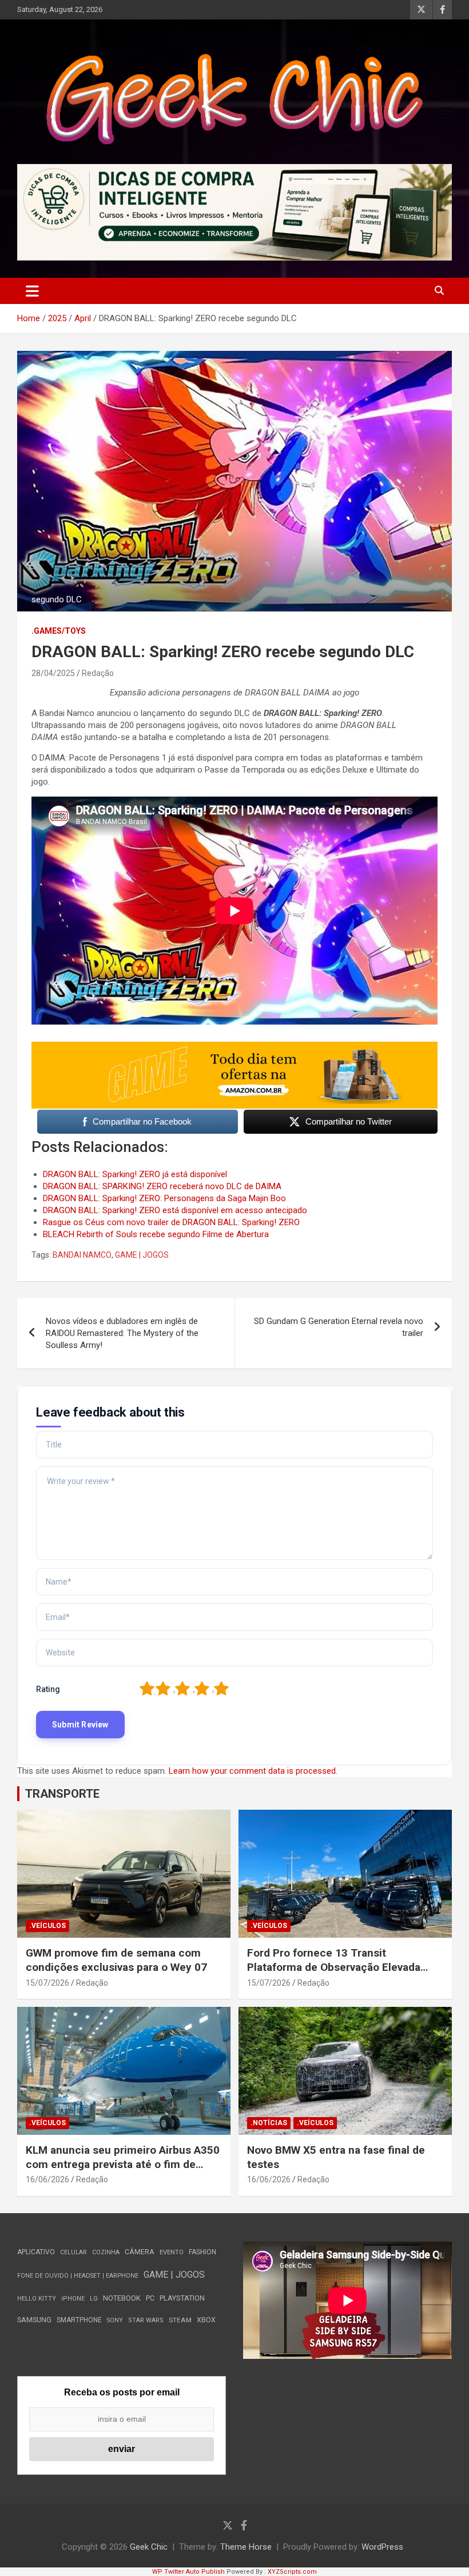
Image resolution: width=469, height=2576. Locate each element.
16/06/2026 (47, 2179)
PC (150, 2298)
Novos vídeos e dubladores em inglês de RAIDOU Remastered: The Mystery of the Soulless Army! (122, 1333)
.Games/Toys (59, 631)
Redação (98, 673)
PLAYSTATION (182, 2298)
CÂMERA (140, 2252)
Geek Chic (149, 2547)
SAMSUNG (34, 2320)
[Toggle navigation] (32, 291)
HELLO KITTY (37, 2299)
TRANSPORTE (62, 1794)
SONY (115, 2320)
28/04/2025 (53, 673)
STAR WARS (146, 2320)
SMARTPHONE (79, 2320)
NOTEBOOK (122, 2298)
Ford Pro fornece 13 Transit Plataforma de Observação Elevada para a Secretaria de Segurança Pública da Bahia (334, 1974)
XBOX (206, 2320)
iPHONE (73, 2299)
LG (94, 2299)
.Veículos (47, 1926)
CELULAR (73, 2252)
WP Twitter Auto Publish (188, 2572)
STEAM (180, 2320)
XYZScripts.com (292, 2572)
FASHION (202, 2252)
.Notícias (269, 2123)
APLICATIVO (36, 2252)
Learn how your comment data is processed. (253, 1771)
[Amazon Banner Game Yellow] (234, 1047)
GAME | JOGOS (142, 1255)
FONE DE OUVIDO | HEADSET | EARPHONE (78, 2276)
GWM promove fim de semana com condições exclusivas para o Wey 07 (116, 1960)
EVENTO (172, 2252)
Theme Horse (246, 2547)
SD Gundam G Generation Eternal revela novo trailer (339, 1327)
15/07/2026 (47, 1983)
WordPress (382, 2547)
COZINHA (106, 2252)
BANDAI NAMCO (82, 1255)
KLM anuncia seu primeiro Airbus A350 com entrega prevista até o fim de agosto (123, 2164)
